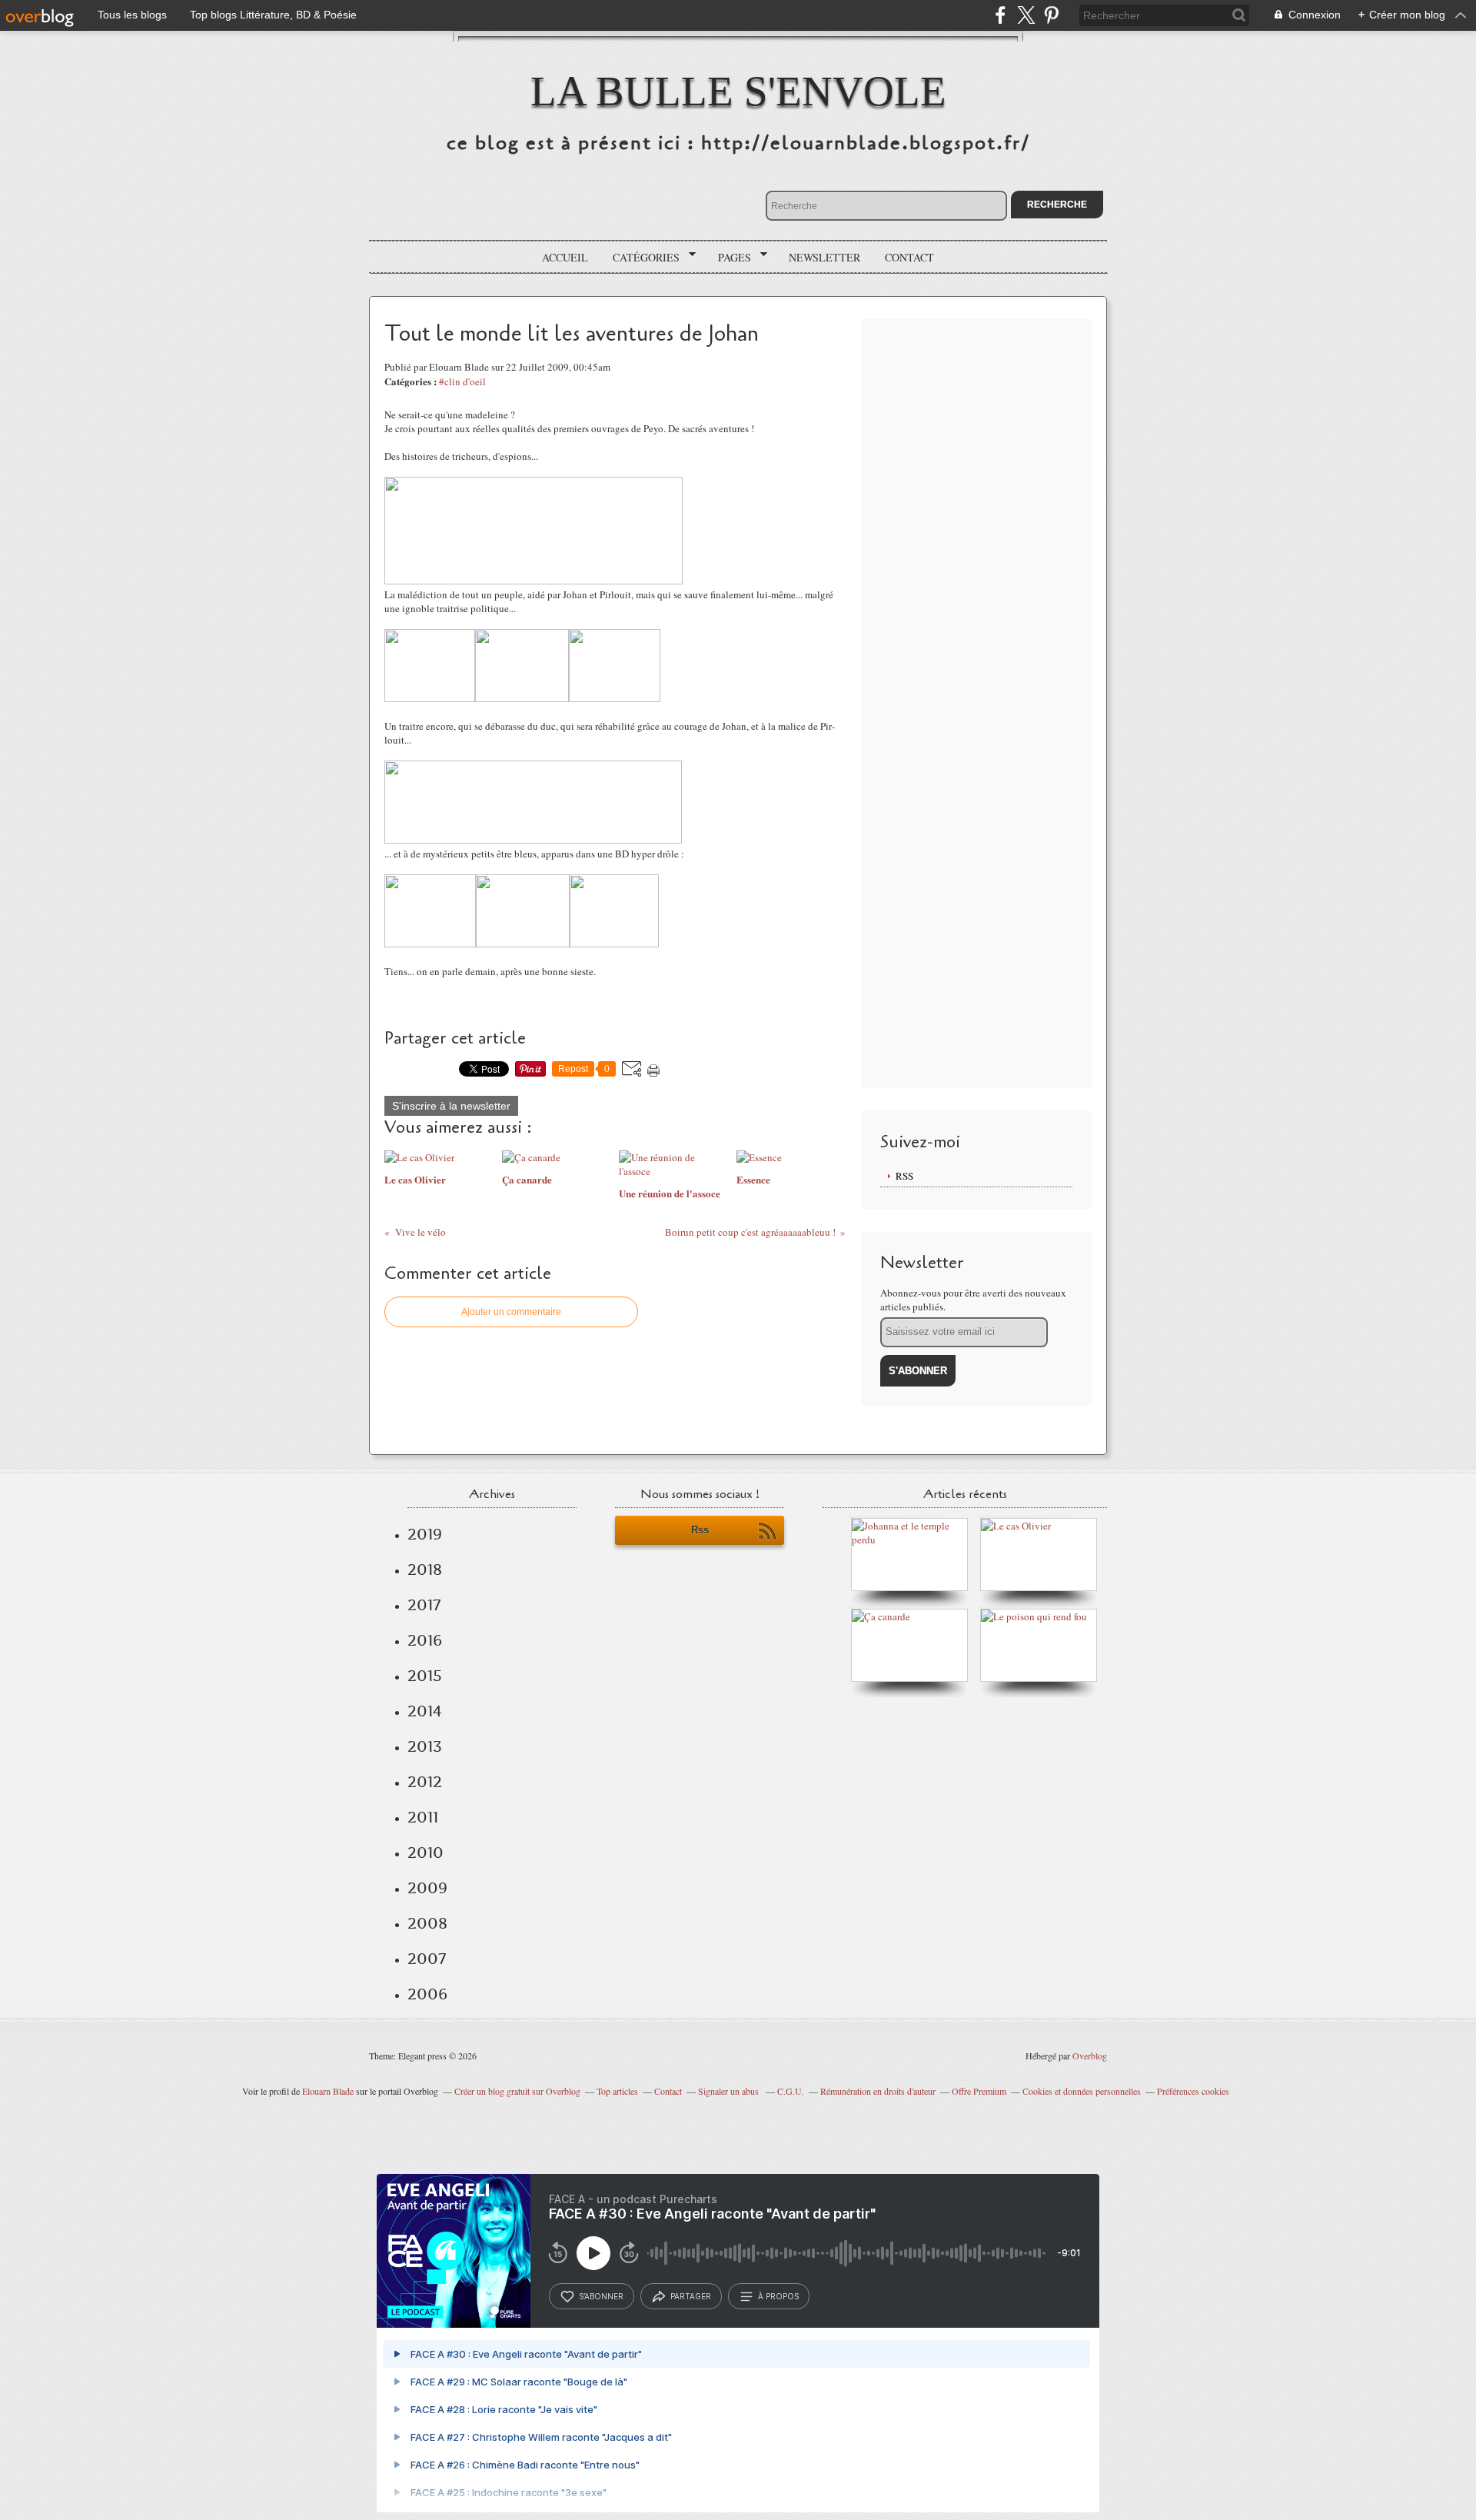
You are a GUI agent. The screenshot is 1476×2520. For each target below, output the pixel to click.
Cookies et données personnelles (1082, 2091)
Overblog (1090, 2056)
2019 (425, 1534)
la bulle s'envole (738, 91)
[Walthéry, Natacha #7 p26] (615, 698)
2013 (425, 1746)
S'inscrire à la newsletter (451, 1106)
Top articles (617, 2091)
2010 (426, 1853)
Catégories (641, 258)
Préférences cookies (1193, 2091)
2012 (425, 1782)
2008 (427, 1923)
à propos (778, 2296)
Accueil (565, 257)
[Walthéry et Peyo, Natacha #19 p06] (430, 698)
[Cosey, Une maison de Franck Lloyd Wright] (614, 944)
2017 (424, 1605)
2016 (425, 1640)
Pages (729, 258)
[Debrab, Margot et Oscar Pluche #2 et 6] (522, 698)
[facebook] (1001, 15)
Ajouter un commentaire (511, 1312)
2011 (423, 1817)
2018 (425, 1570)
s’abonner (601, 2296)
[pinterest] (1051, 15)
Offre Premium (979, 2091)
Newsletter (824, 257)
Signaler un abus (730, 2091)
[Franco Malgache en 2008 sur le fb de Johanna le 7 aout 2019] (913, 1540)
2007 (427, 1959)
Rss (700, 1530)
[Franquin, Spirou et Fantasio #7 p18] (534, 581)
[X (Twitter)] (1026, 15)
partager (691, 2296)
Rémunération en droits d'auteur (878, 2091)
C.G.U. (791, 2091)
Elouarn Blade (328, 2091)
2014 (425, 1711)
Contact (909, 257)
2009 (427, 1888)
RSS (904, 1176)
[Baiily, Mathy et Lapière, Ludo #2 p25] (430, 944)
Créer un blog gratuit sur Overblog (517, 2091)
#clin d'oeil (462, 381)
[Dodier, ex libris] (533, 840)
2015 (425, 1676)
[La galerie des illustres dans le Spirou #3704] (523, 944)
